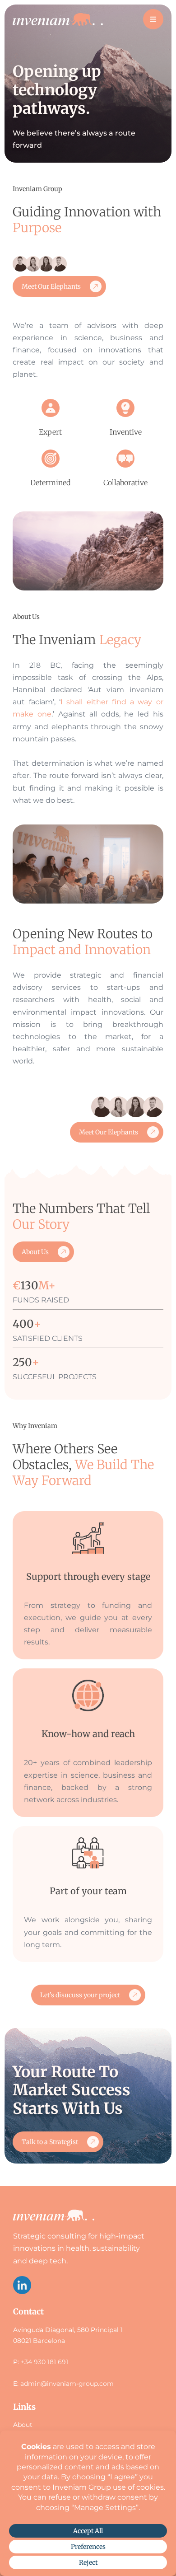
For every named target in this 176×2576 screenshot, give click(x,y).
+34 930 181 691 (44, 2362)
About (23, 2425)
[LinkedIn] (22, 2285)
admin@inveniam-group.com (67, 2384)
